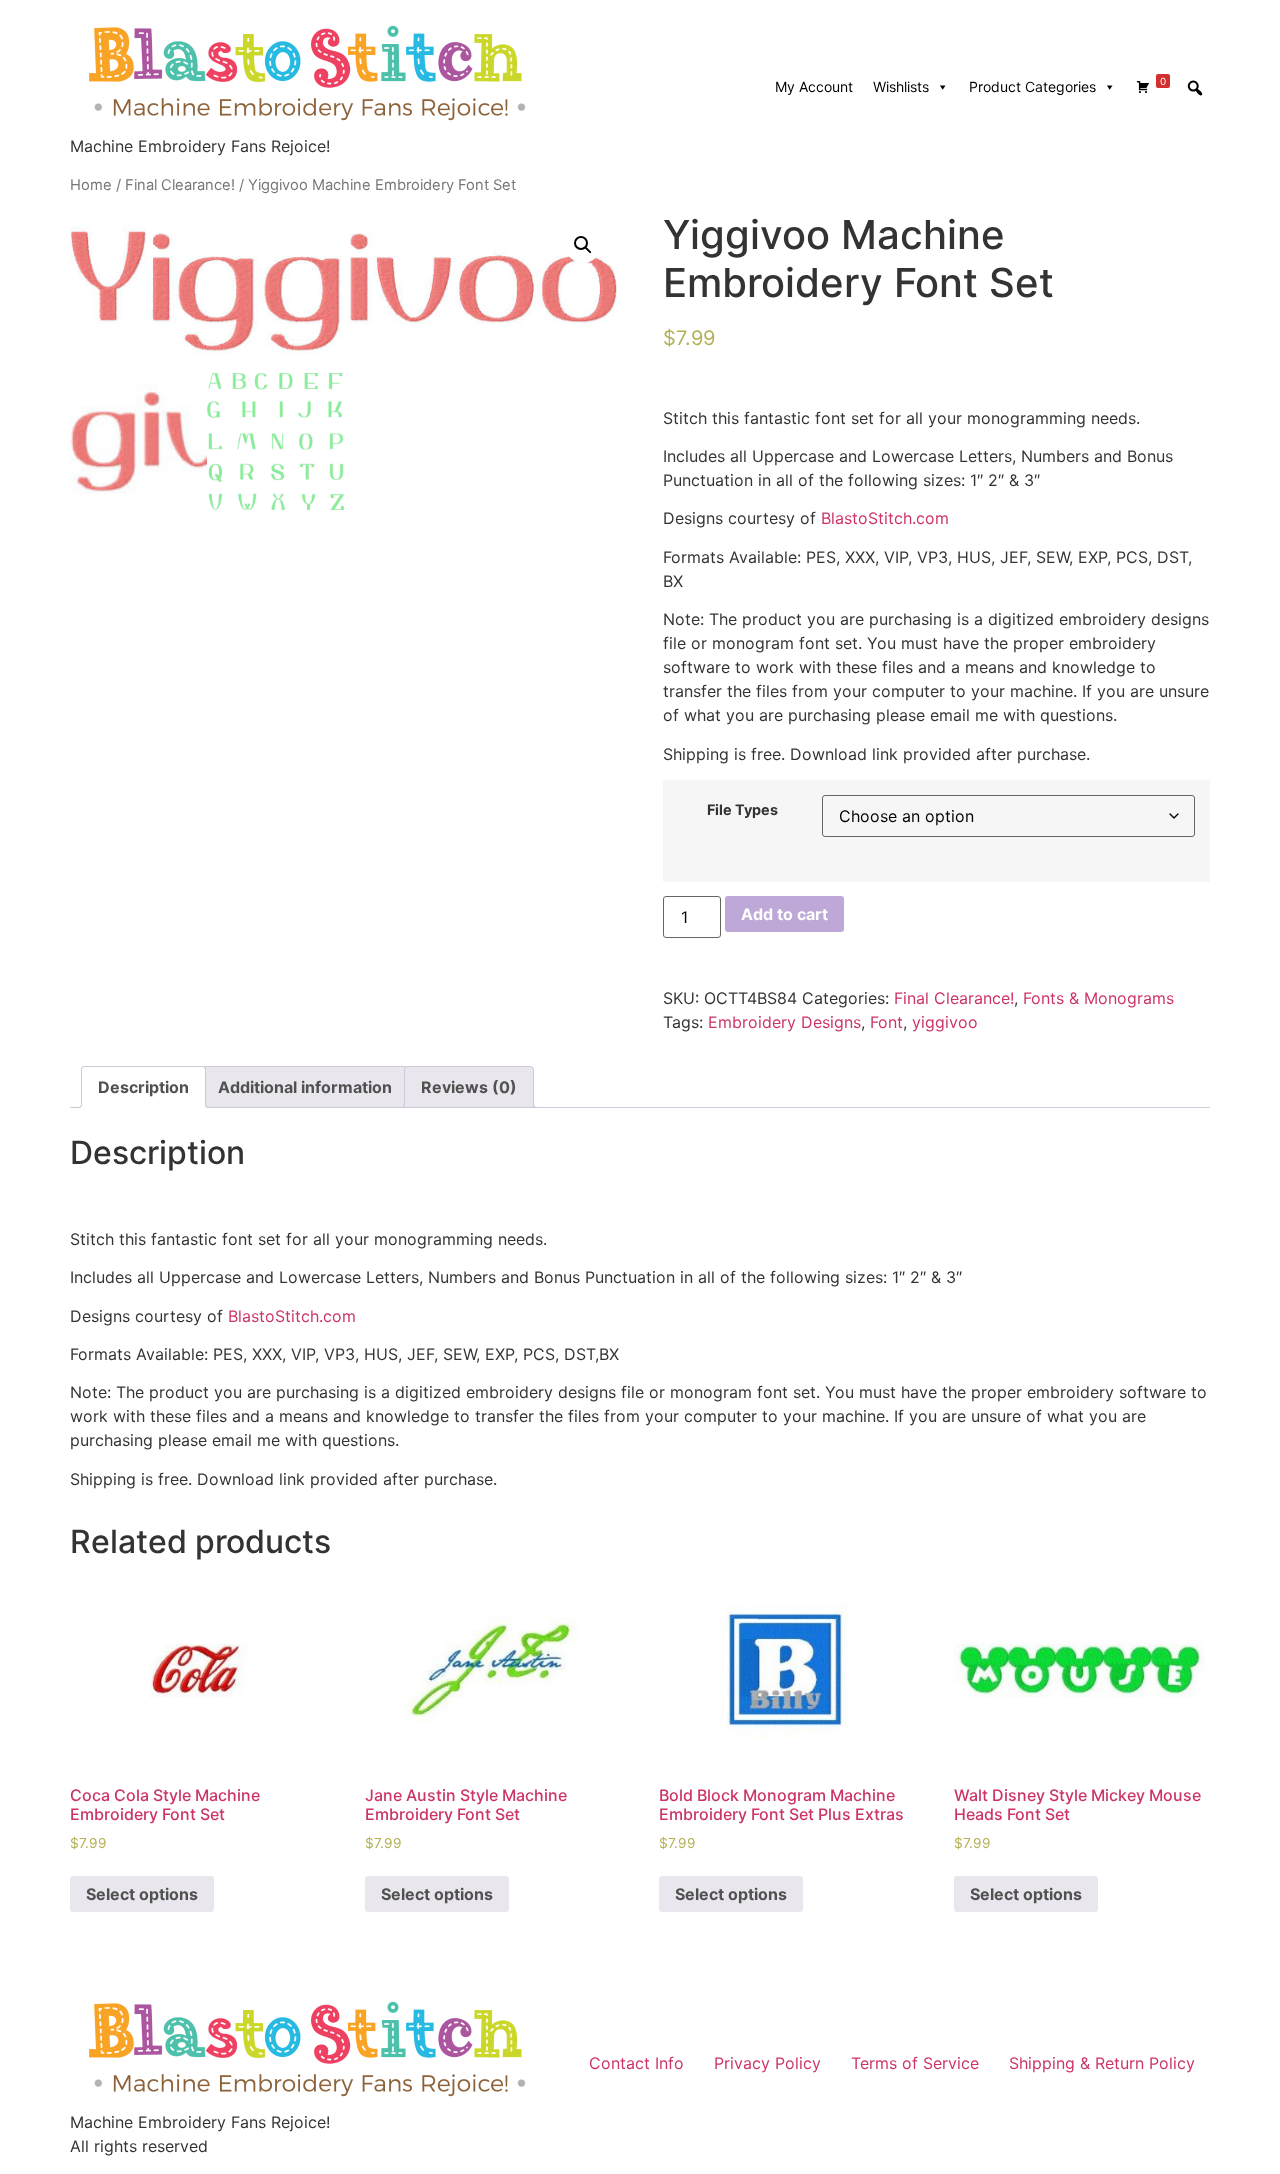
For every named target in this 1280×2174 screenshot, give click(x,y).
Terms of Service (915, 2063)
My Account (814, 86)
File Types (742, 810)
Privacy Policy (767, 2063)
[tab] (143, 1087)
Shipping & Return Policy (1102, 2063)
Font (886, 1022)
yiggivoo (945, 1022)
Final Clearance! (180, 185)
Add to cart (784, 914)
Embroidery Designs (784, 1022)
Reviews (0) (469, 1087)
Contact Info (636, 2063)
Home (91, 185)
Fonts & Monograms (1098, 998)
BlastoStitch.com (885, 518)
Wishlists (901, 86)
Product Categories (1032, 86)
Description (143, 1087)
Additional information (305, 1087)
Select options (142, 1894)
